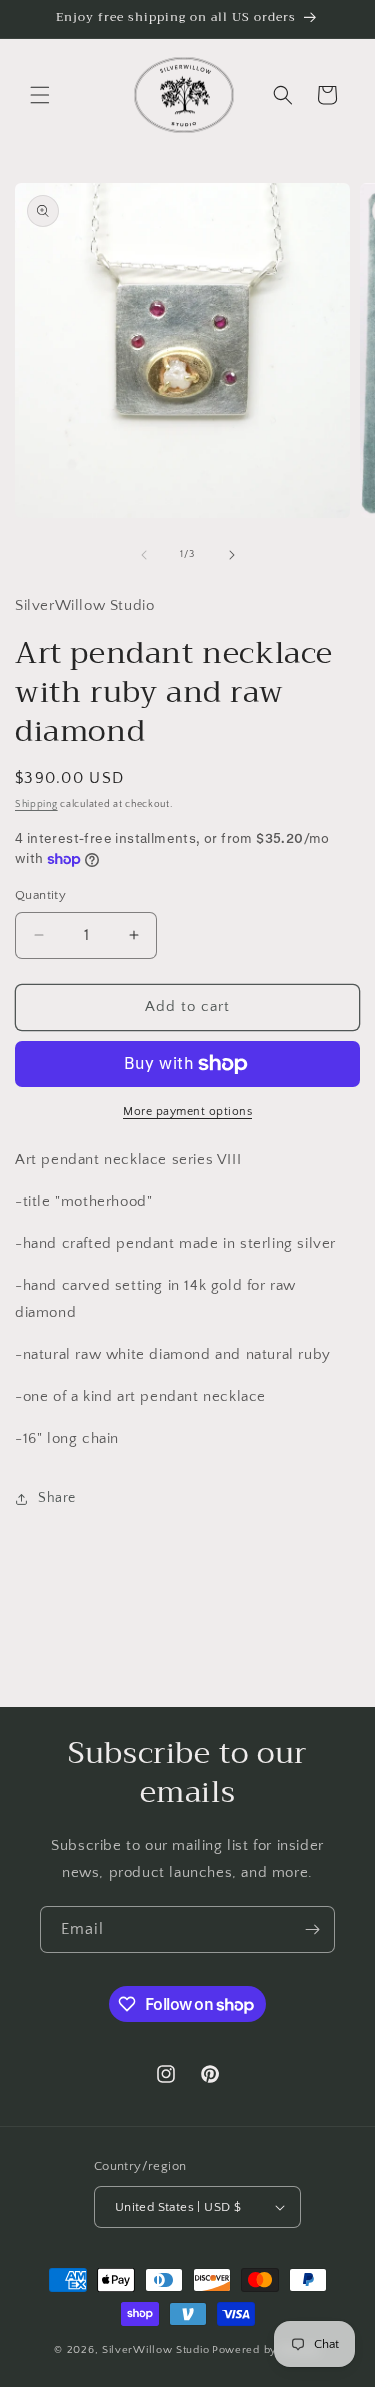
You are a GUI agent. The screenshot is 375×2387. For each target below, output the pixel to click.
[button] (40, 95)
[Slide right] (232, 555)
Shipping (36, 804)
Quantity (40, 895)
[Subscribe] (312, 1929)
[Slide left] (144, 555)
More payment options (187, 1111)
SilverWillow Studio (155, 2350)
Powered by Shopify (266, 2350)
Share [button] (57, 1498)
